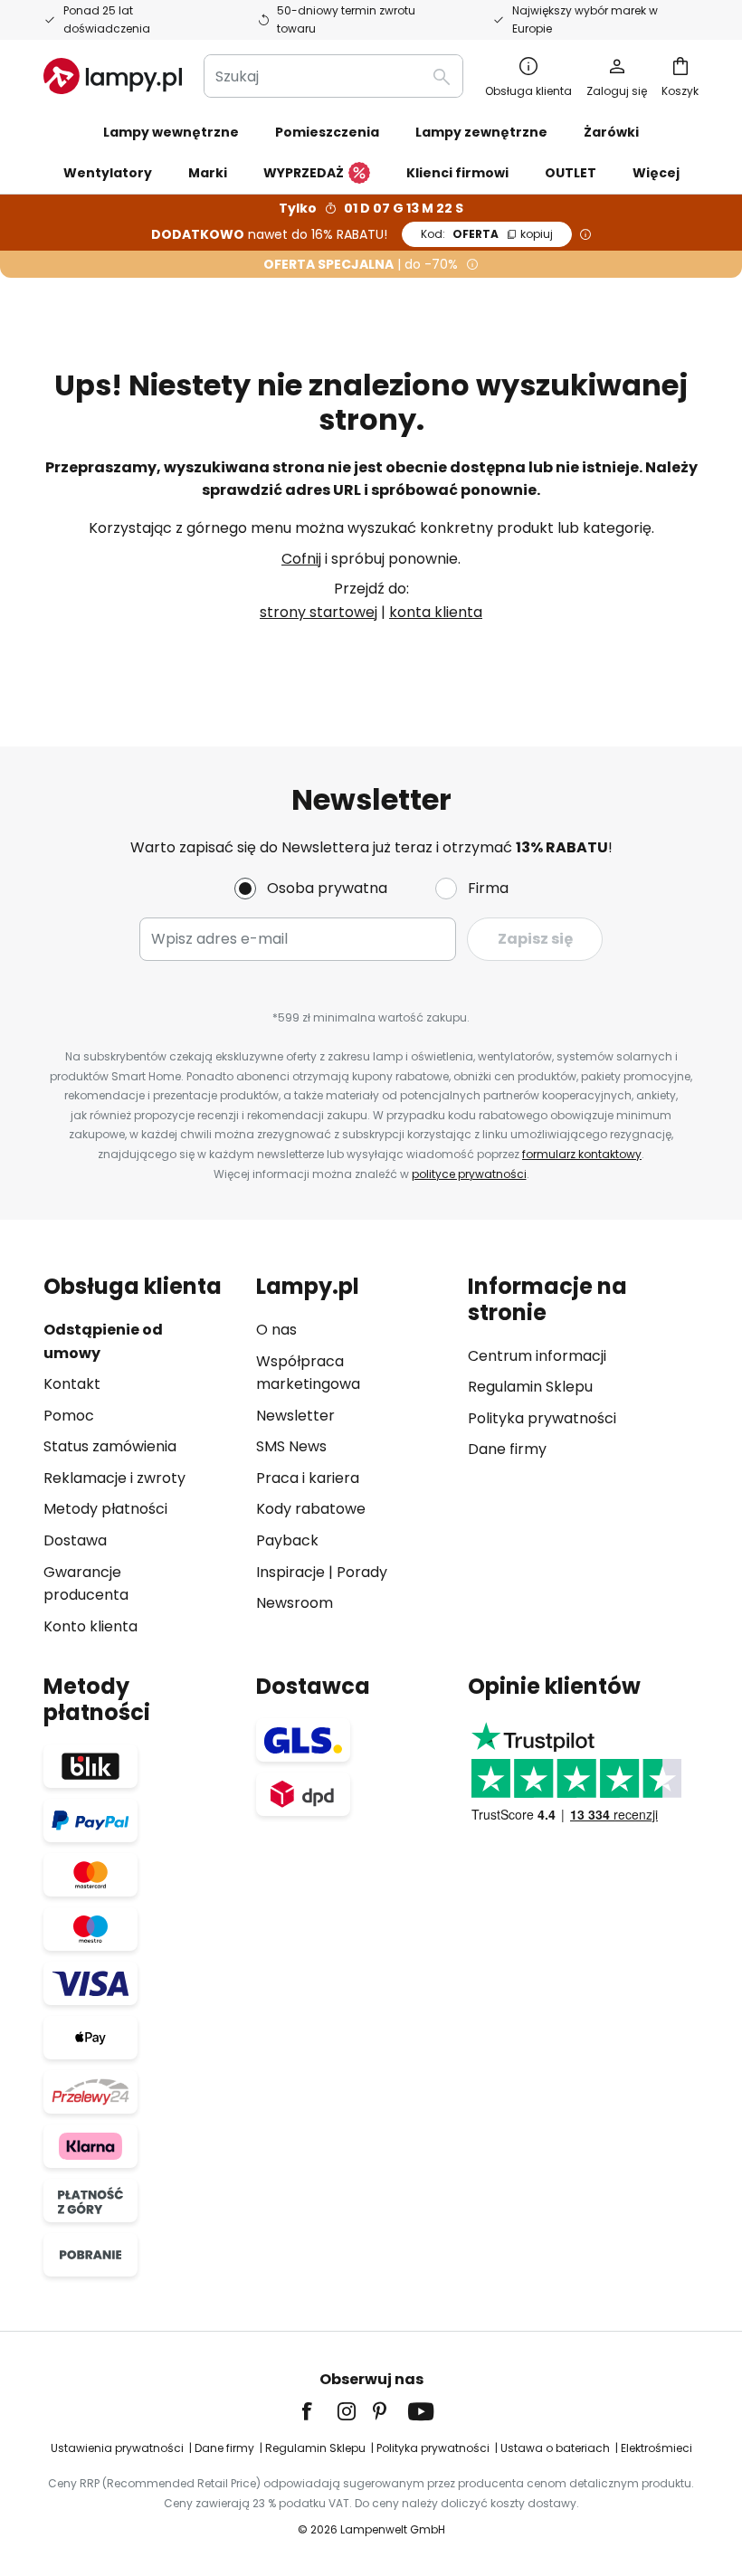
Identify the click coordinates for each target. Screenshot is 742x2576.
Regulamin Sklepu (530, 1387)
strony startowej (319, 612)
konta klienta (436, 612)
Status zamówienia (110, 1446)
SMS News (291, 1446)
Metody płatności (105, 1509)
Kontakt (72, 1384)
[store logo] (113, 76)
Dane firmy (507, 1449)
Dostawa (75, 1540)
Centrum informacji (537, 1356)
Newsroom (295, 1603)
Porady (362, 1572)
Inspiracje (290, 1572)
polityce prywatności (469, 1174)
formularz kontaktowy (582, 1154)
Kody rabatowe (311, 1509)
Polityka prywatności (542, 1418)
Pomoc (69, 1416)
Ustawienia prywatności (117, 2448)
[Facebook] (319, 2411)
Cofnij (301, 559)
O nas (276, 1330)
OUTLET (571, 173)
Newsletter (295, 1416)
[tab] (141, 1456)
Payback (287, 1540)
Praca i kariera (308, 1478)
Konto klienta (90, 1626)
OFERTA (487, 234)
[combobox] (333, 76)
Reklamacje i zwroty (114, 1478)
